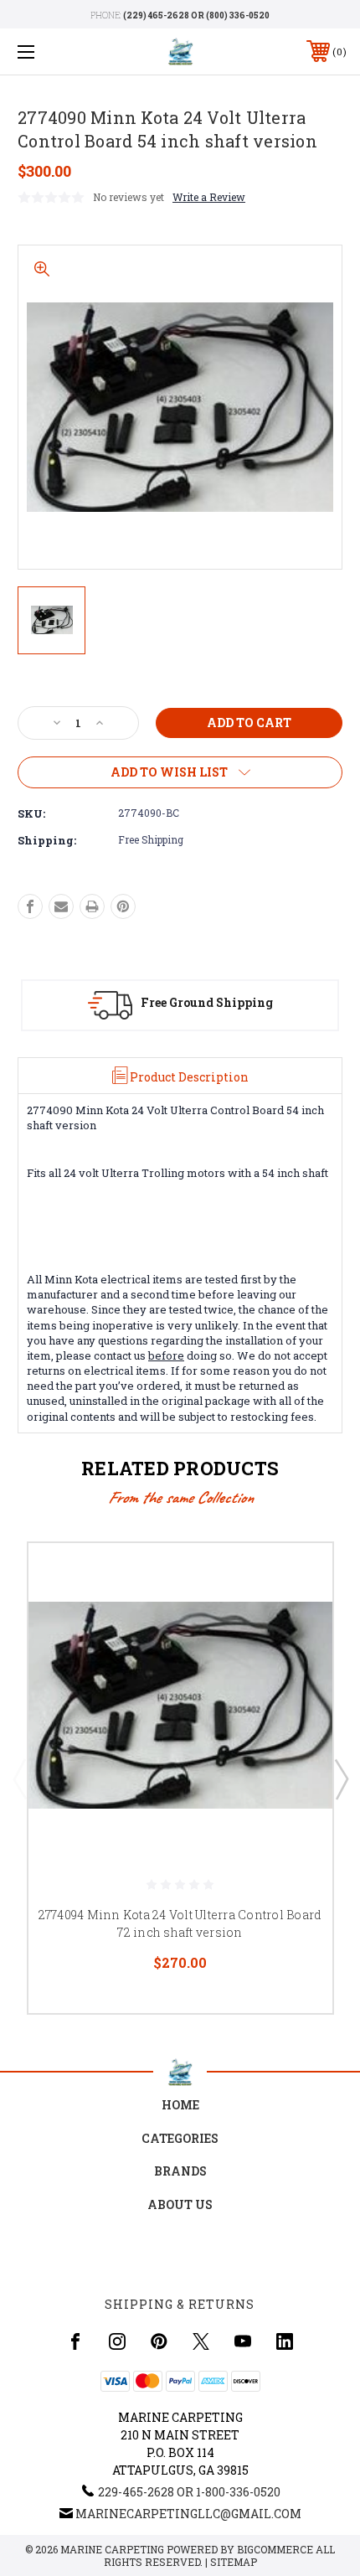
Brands (180, 2171)
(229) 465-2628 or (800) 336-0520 (196, 15)
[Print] (92, 906)
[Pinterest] (123, 906)
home (180, 2105)
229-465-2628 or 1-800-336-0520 (189, 2492)
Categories (180, 2138)
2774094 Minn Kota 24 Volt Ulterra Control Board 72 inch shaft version (180, 1923)
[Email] (61, 906)
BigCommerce (275, 2549)
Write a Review (209, 197)
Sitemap (234, 2562)
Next (341, 1778)
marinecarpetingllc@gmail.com (188, 2514)
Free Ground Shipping (207, 1002)
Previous (19, 1778)
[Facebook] (30, 906)
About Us (180, 2204)
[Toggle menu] (50, 52)
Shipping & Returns (180, 2304)
